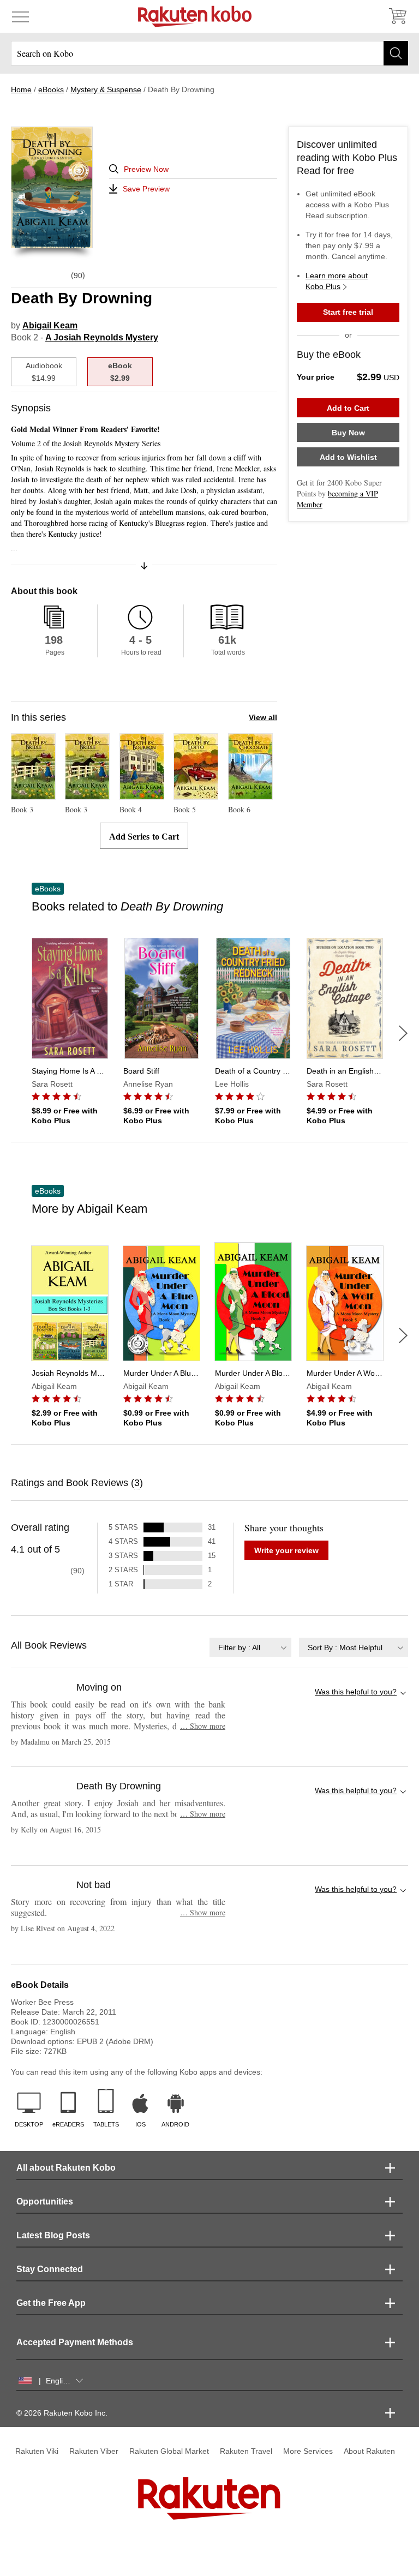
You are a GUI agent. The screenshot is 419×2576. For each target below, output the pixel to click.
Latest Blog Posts (53, 2235)
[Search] (396, 53)
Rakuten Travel (246, 2451)
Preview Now (146, 169)
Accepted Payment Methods (75, 2342)
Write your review (286, 1550)
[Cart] (397, 16)
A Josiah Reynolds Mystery (102, 337)
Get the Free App (51, 2303)
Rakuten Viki (37, 2451)
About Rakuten (369, 2451)
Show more (203, 1726)
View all (263, 717)
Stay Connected (50, 2269)
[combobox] (250, 1647)
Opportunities (45, 2201)
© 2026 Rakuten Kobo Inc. (62, 2413)
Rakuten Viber (94, 2451)
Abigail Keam (50, 325)
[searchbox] (209, 53)
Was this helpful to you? (356, 1692)
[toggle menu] (20, 16)
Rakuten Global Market (169, 2451)
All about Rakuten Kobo (66, 2168)
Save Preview (146, 189)
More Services (308, 2451)
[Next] (403, 1033)
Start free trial (348, 312)
